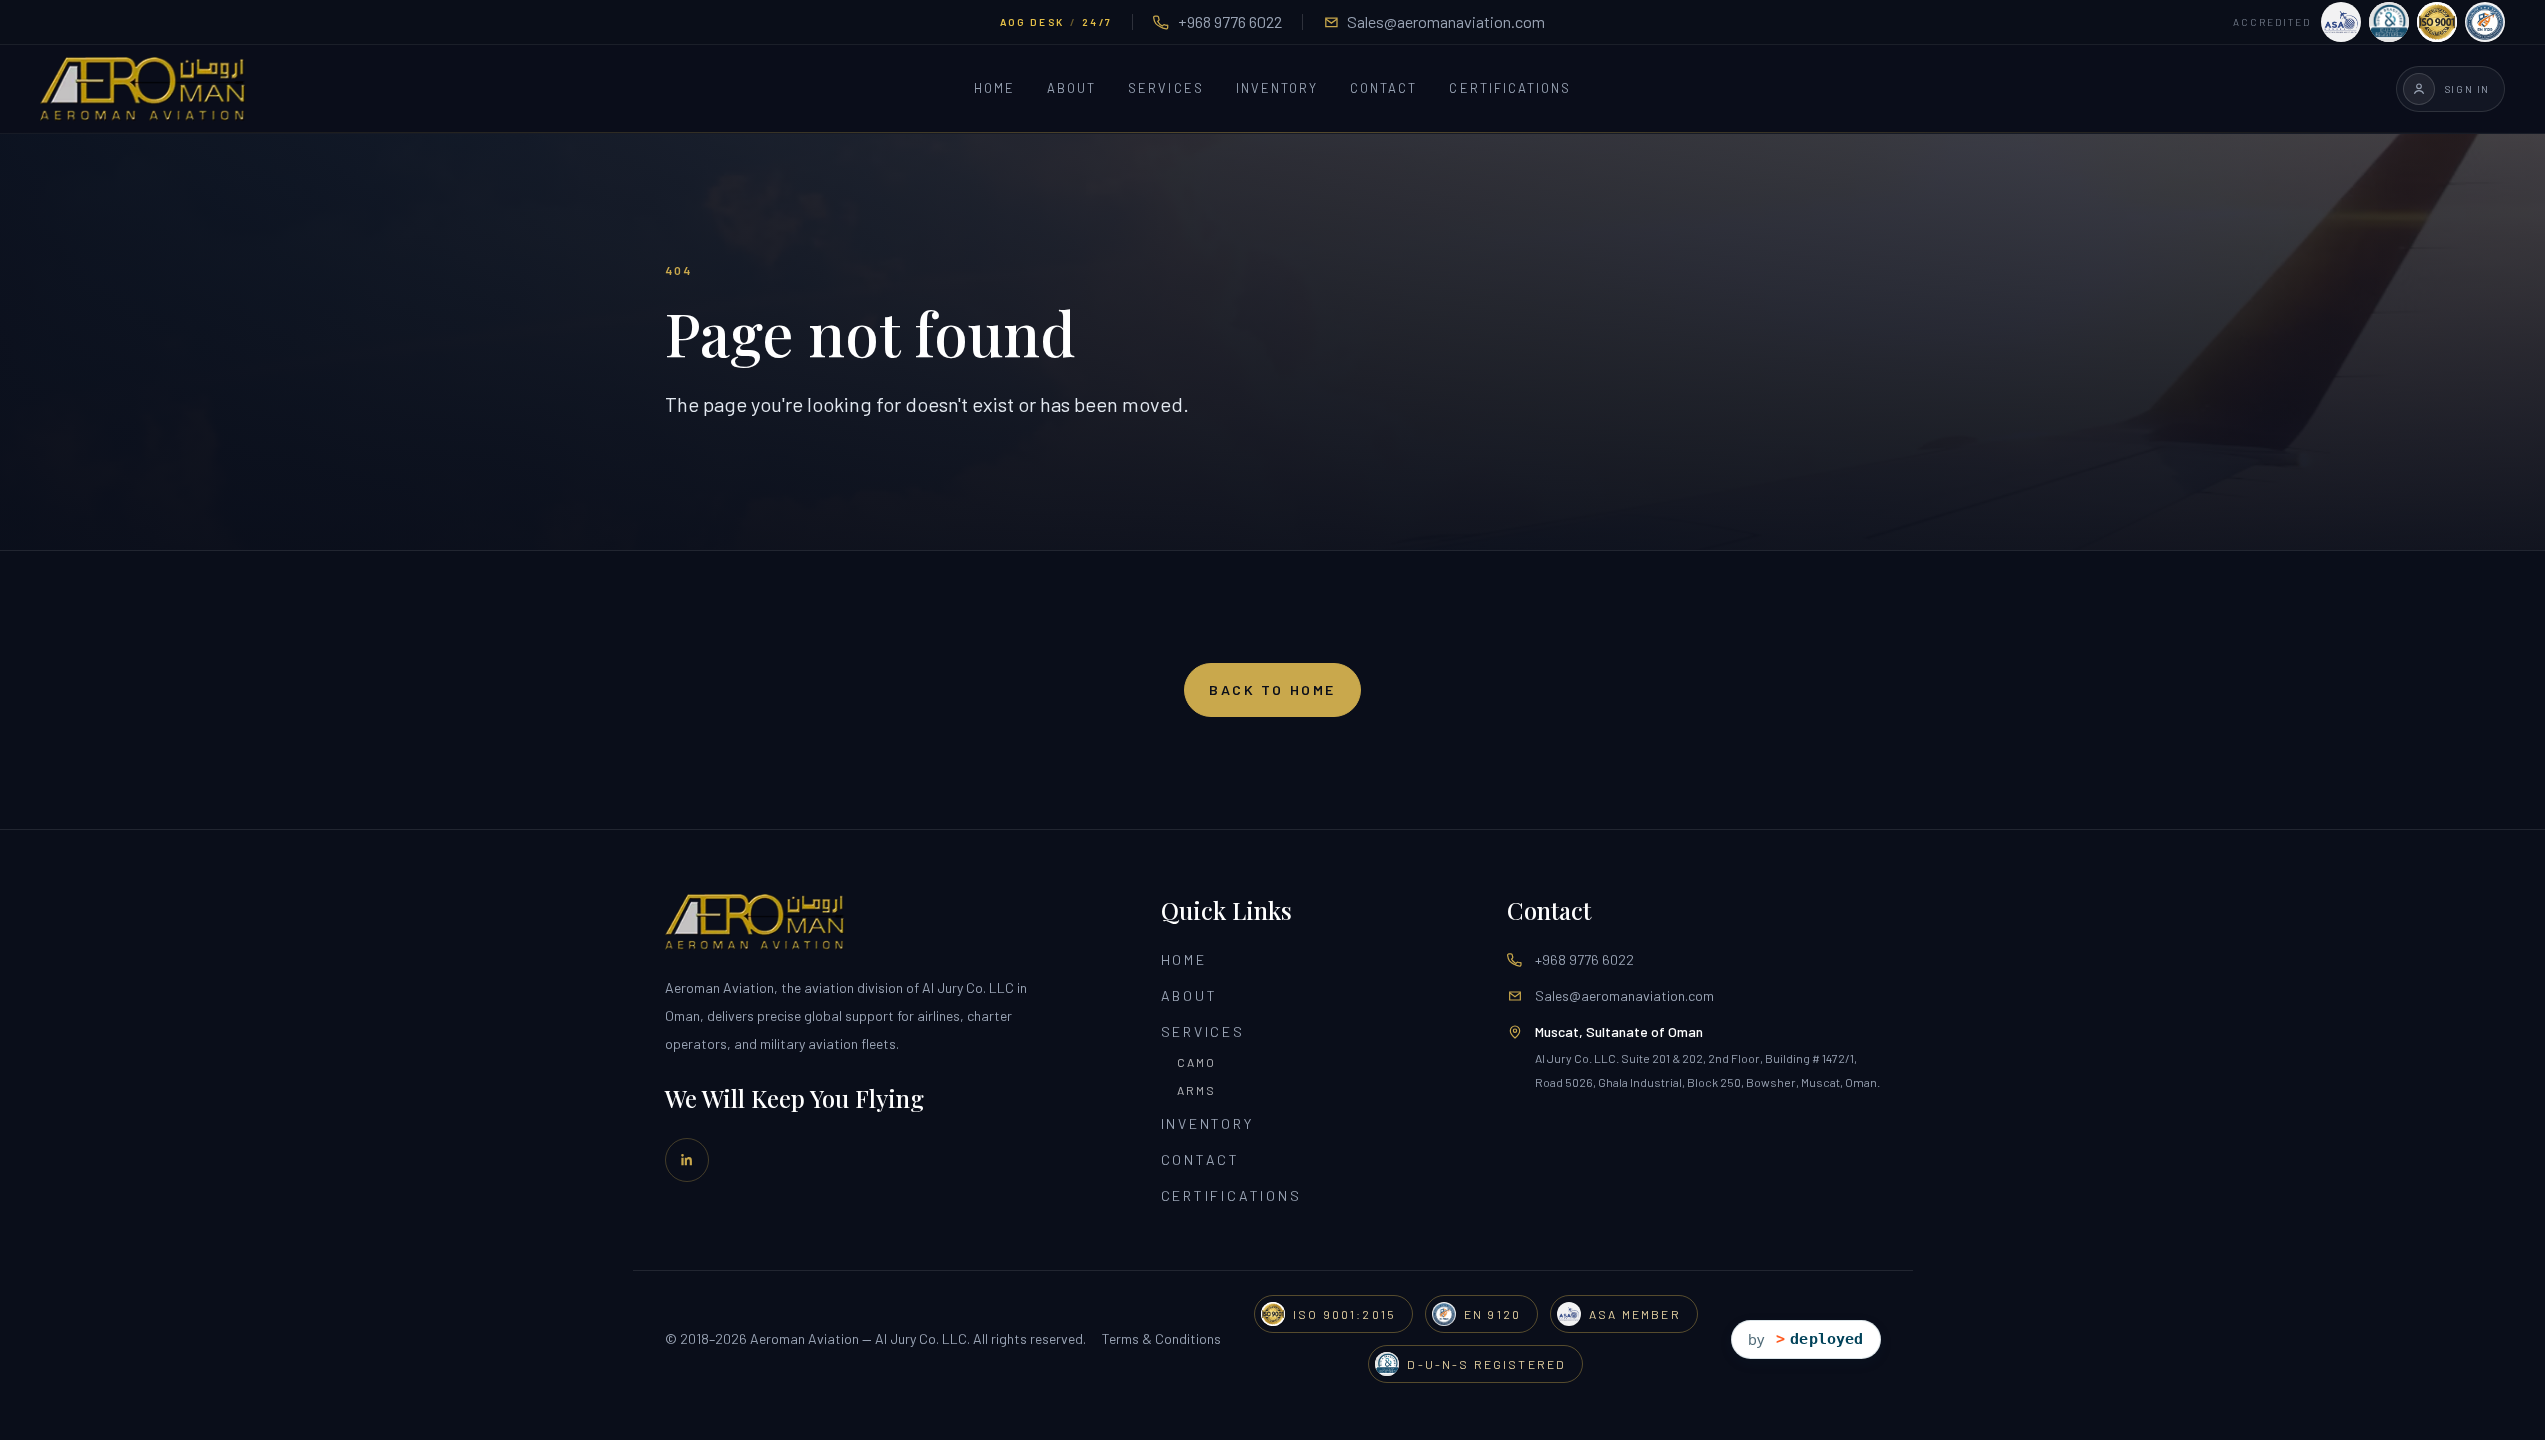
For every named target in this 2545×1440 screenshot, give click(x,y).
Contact (1383, 89)
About (1071, 89)
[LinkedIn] (687, 1160)
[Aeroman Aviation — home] (142, 89)
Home (994, 89)
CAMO (1197, 1062)
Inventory (1277, 89)
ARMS (1197, 1090)
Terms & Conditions (1161, 1338)
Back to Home (1272, 689)
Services (1165, 89)
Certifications (1510, 89)
